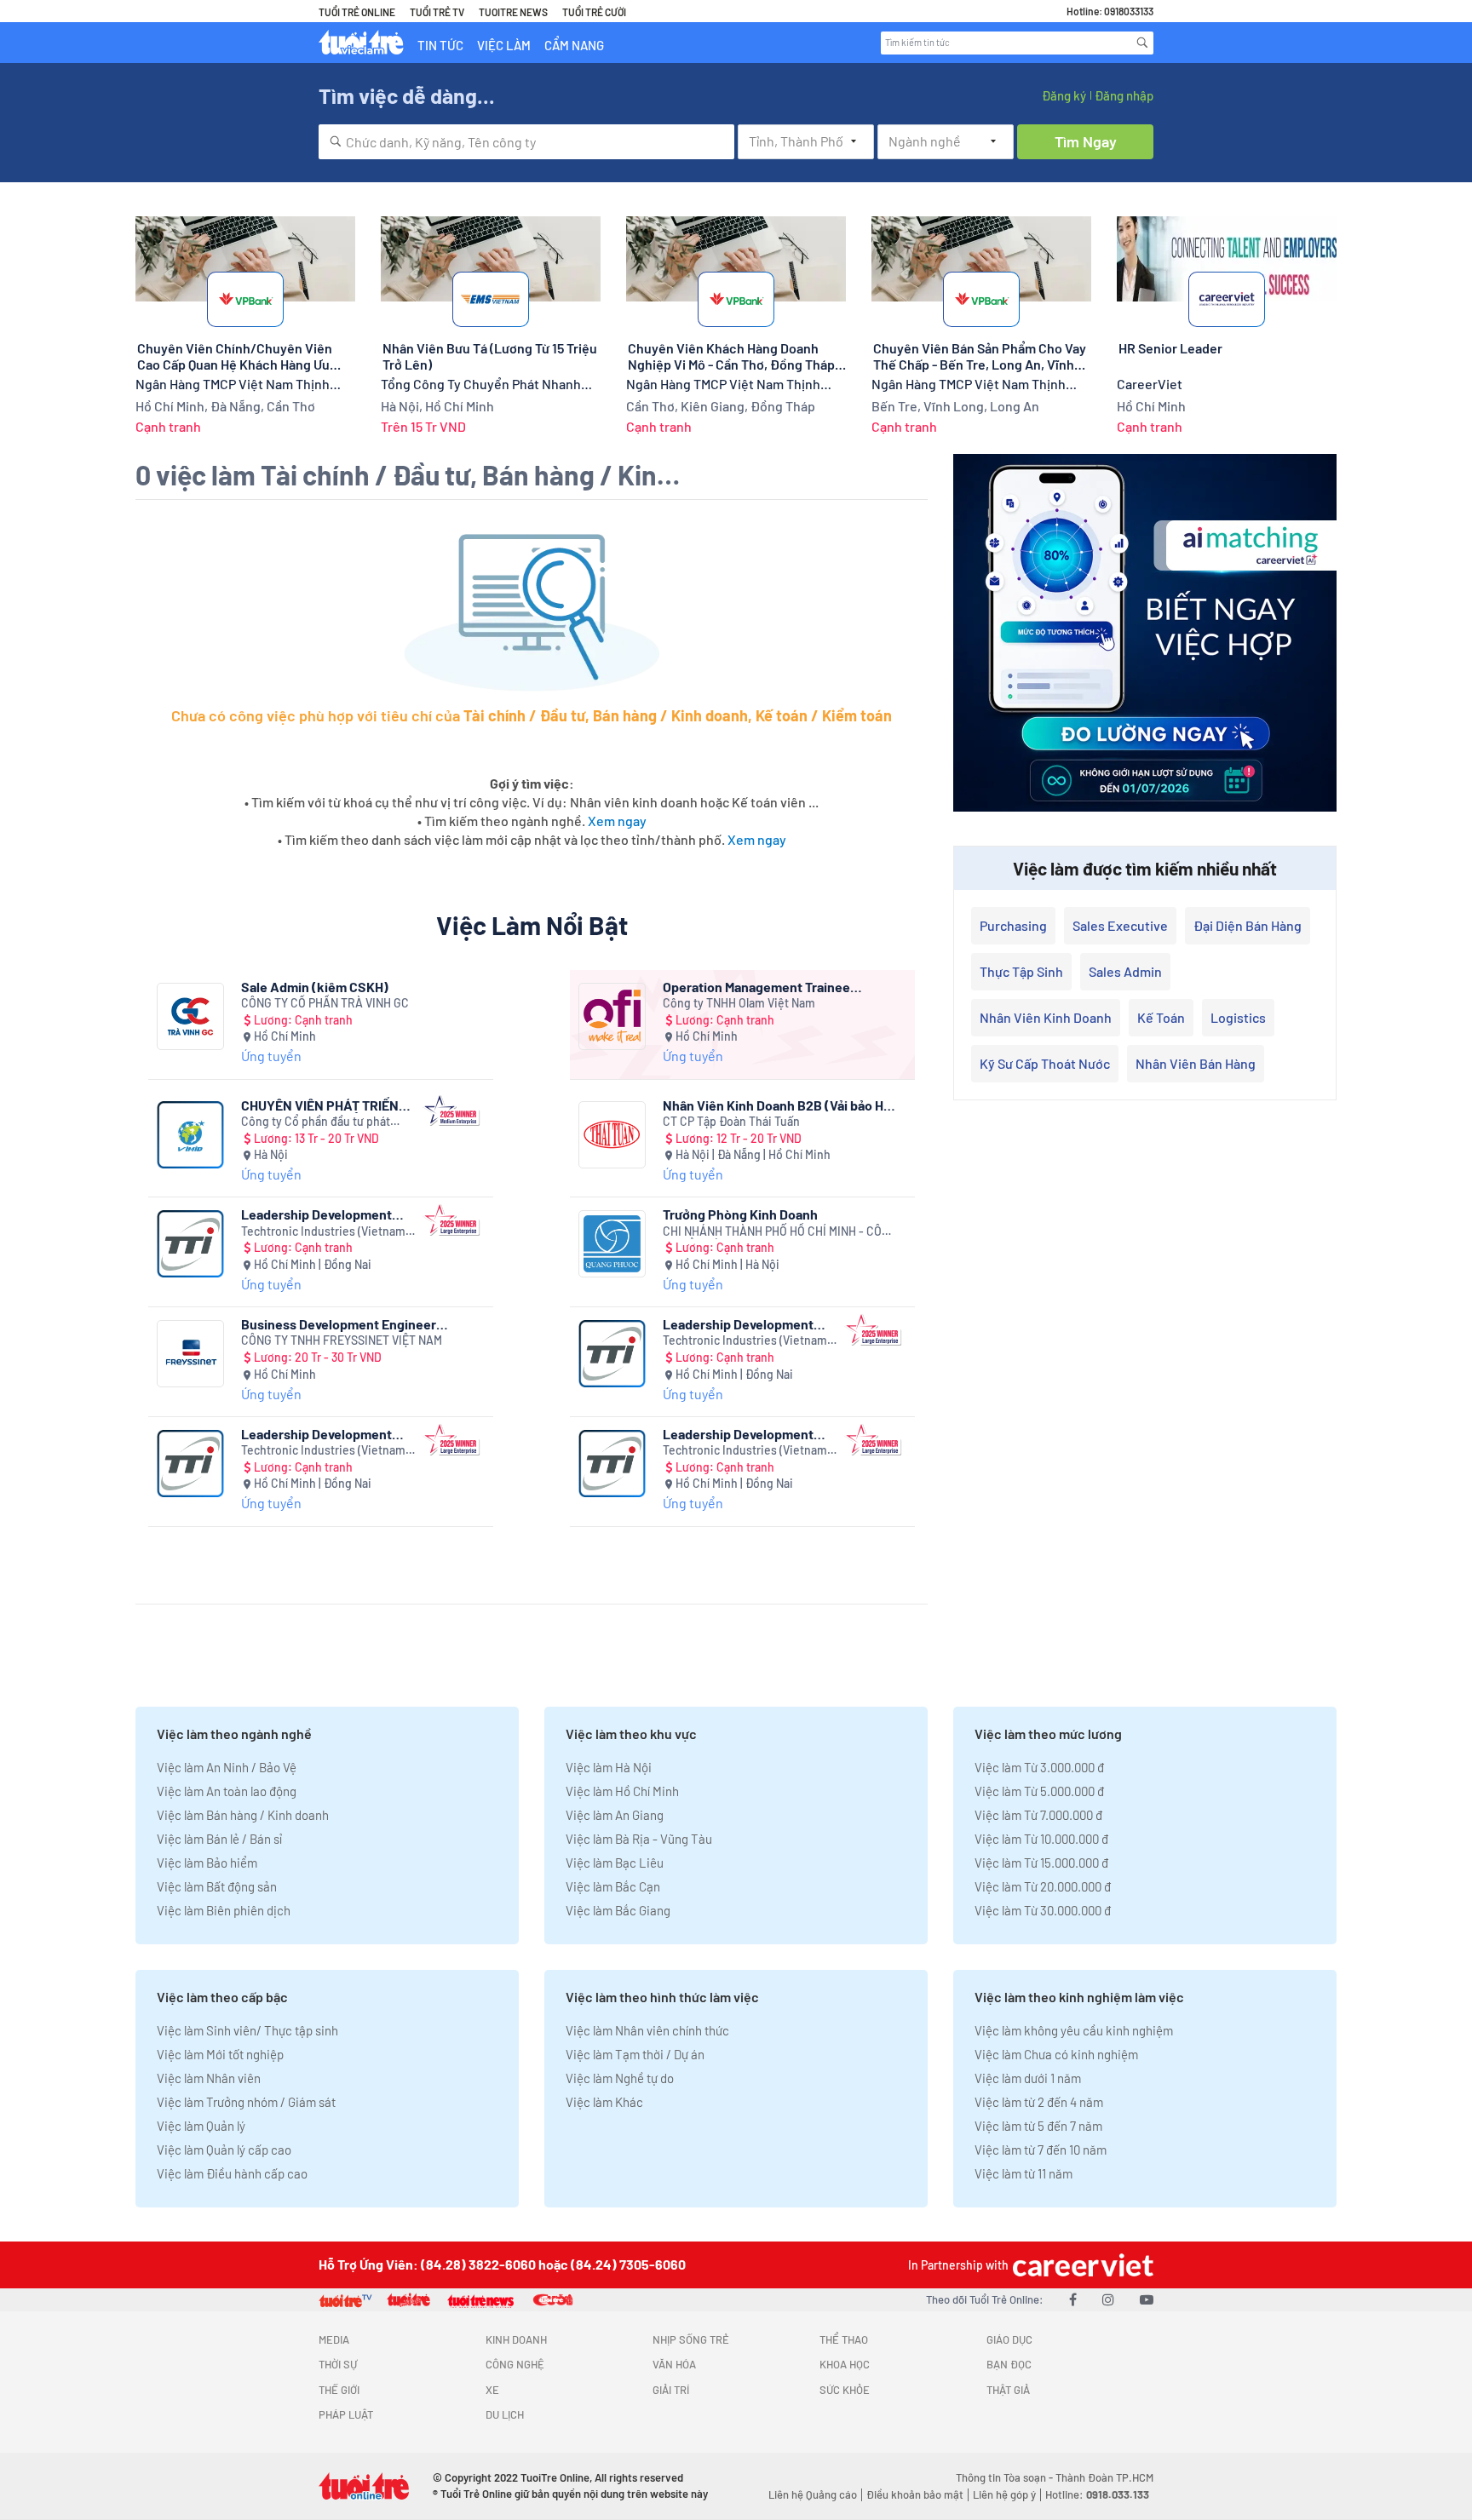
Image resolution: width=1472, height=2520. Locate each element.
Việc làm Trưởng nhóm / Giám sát (246, 2102)
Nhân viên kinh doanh (1046, 1017)
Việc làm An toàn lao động (227, 1791)
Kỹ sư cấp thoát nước (1045, 1063)
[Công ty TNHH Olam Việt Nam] (612, 1016)
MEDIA (334, 2339)
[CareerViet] (1081, 2265)
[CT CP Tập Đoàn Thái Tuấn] (612, 1135)
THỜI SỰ (338, 2364)
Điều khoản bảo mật (915, 2494)
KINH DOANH (516, 2339)
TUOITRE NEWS (513, 12)
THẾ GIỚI (339, 2390)
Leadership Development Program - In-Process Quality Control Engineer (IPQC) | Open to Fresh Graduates (328, 1214)
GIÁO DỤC (1009, 2339)
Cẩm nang (574, 45)
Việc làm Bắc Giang (618, 1910)
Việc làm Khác (604, 2102)
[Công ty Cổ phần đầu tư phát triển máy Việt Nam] (190, 1135)
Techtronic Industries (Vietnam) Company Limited (325, 1232)
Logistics (1238, 1017)
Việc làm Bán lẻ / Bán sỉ (219, 1839)
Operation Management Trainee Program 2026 (756, 987)
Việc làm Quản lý (201, 2126)
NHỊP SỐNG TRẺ (691, 2339)
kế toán (1161, 1017)
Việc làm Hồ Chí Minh (622, 1791)
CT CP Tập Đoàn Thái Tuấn (731, 1121)
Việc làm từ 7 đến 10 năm (1041, 2150)
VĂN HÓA (674, 2364)
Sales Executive (1120, 925)
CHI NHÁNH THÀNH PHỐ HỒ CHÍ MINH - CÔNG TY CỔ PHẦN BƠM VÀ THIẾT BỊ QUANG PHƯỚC (780, 1232)
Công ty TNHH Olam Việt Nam (739, 1003)
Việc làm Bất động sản (217, 1886)
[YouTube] (1147, 2299)
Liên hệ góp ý (1004, 2494)
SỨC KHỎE (845, 2390)
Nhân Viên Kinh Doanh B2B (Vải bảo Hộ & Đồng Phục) (777, 1105)
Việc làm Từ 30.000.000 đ (1043, 1910)
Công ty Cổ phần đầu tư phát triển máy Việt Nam (316, 1122)
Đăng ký (1064, 95)
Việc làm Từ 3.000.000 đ (1039, 1767)
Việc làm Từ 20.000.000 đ (1043, 1886)
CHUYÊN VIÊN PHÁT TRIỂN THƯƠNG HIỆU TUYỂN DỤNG (323, 1105)
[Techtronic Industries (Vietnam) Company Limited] (190, 1244)
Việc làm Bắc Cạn (613, 1886)
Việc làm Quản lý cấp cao (224, 2150)
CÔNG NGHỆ (515, 2364)
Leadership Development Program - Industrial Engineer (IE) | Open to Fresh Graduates (748, 1324)
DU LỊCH (505, 2414)
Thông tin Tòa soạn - (1006, 2477)
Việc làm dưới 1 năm (1028, 2078)
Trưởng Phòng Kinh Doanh (740, 1214)
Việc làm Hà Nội (609, 1767)
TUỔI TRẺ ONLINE (357, 12)
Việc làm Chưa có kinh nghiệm (1056, 2054)
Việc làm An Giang (615, 1815)
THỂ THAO (844, 2339)
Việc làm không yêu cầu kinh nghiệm (1074, 2030)
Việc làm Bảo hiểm (207, 1863)
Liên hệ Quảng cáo (813, 2494)
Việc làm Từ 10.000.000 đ (1041, 1839)
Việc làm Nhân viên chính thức (647, 2030)
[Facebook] (1073, 2299)
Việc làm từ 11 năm (1023, 2173)
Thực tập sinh (1021, 971)
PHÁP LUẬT (346, 2414)
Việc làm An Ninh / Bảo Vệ (227, 1767)
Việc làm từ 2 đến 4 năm (1039, 2102)
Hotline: (1097, 2494)
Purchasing (1013, 925)
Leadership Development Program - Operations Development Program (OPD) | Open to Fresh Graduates (749, 1434)
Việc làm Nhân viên (209, 2078)
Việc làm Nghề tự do (620, 2078)
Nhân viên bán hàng (1196, 1063)
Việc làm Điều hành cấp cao (232, 2173)
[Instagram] (1108, 2299)
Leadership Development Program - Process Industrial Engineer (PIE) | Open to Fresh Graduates (328, 1434)
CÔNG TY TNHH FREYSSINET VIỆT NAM (342, 1340)
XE (492, 2390)
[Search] (1142, 43)
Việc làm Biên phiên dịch (224, 1910)
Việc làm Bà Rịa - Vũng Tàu (639, 1839)
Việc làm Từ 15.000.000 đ (1041, 1863)
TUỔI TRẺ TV (437, 12)
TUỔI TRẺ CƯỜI (594, 12)
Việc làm (504, 45)
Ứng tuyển (271, 1056)
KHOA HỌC (845, 2364)
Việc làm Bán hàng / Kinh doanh (243, 1815)
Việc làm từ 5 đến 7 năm (1038, 2126)
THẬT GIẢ (1008, 2390)
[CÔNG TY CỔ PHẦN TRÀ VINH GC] (190, 1016)
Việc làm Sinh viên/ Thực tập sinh (247, 2030)
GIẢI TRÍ (671, 2390)
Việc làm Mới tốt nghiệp (220, 2054)
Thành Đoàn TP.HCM (1104, 2477)
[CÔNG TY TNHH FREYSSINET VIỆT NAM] (190, 1354)
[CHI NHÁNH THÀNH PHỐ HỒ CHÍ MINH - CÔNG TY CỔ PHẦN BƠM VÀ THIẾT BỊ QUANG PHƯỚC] (612, 1244)
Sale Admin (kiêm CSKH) (315, 987)
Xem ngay (617, 821)
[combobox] (526, 142)
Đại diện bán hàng (1248, 925)
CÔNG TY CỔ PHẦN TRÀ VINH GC (325, 1003)
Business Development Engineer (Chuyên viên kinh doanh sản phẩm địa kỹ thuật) (355, 1324)
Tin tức (440, 45)
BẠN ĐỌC (1009, 2364)
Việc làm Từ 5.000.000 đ (1039, 1791)
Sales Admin (1125, 971)
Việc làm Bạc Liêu (615, 1863)
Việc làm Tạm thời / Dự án (635, 2054)
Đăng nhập (1124, 95)
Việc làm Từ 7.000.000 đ (1038, 1815)
